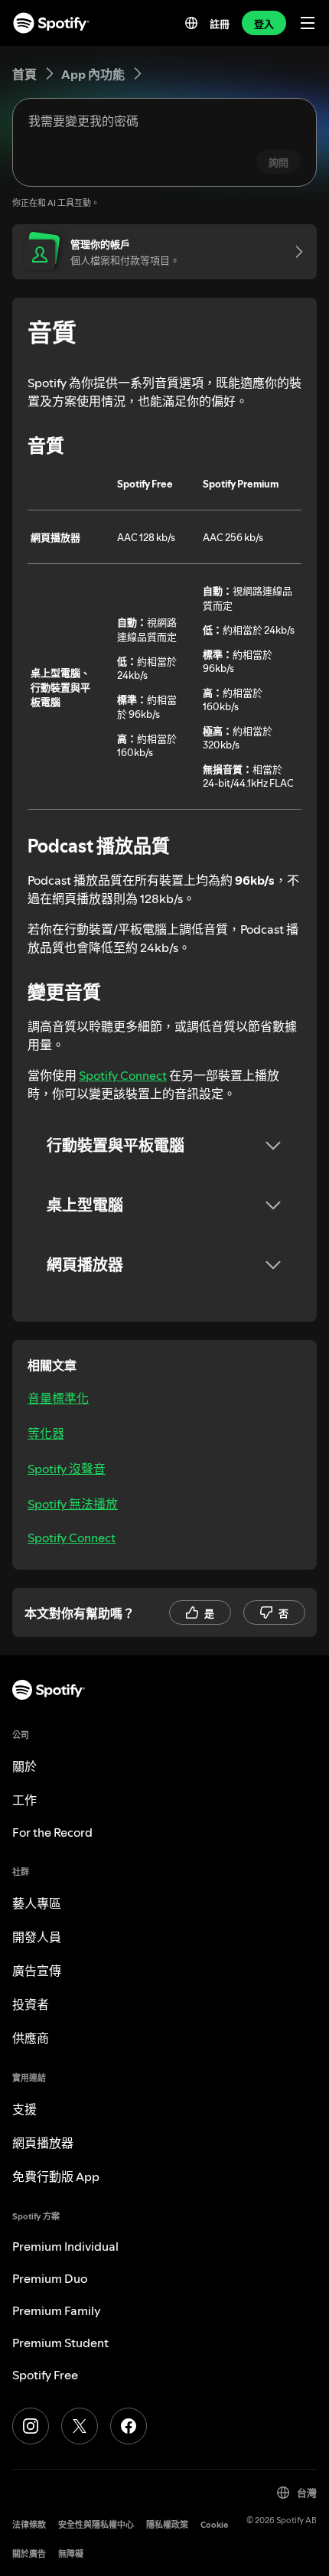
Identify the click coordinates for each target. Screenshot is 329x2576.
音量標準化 (58, 1398)
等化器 (46, 1433)
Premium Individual (65, 2246)
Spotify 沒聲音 (67, 1469)
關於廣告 (29, 2554)
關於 (24, 1766)
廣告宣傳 (37, 1971)
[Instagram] (31, 2426)
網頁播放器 (43, 2143)
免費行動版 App (56, 2177)
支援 (24, 2109)
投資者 (31, 2004)
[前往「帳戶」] (294, 252)
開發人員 (37, 1937)
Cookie (214, 2525)
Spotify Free (45, 2375)
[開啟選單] (308, 23)
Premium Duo (50, 2278)
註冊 (220, 24)
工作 (24, 1800)
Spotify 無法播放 (73, 1504)
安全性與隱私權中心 (96, 2525)
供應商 (31, 2038)
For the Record (52, 1832)
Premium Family (57, 2310)
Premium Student (60, 2343)
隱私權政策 (167, 2525)
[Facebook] (129, 2426)
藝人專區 (37, 1903)
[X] (80, 2426)
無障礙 (71, 2554)
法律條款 (29, 2525)
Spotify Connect (123, 1075)
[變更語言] (191, 23)
